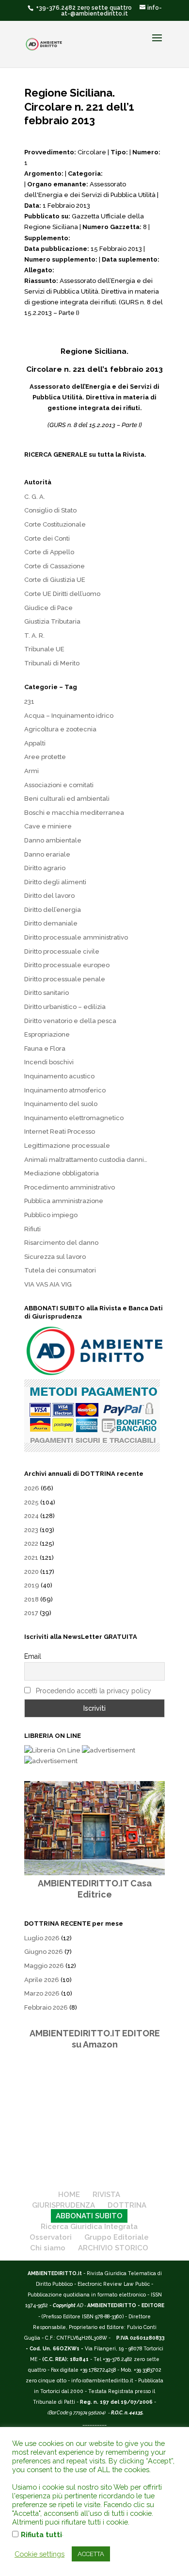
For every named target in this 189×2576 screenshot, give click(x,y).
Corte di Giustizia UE (55, 580)
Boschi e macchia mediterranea (74, 813)
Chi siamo (48, 2248)
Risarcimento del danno (61, 1243)
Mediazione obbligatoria (62, 1173)
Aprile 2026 (42, 1980)
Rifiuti (32, 1229)
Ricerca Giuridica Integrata (89, 2227)
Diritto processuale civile (62, 951)
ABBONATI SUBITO (89, 2216)
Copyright (64, 2305)
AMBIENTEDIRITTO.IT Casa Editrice (95, 1889)
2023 (31, 1530)
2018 (31, 1599)
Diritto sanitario (47, 993)
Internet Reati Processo (60, 1131)
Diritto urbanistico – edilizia (65, 1007)
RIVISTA (106, 2195)
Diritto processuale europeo (67, 965)
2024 (31, 1516)
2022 (31, 1544)
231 (29, 702)
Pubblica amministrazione (64, 1201)
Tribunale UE (44, 649)
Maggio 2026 (44, 1966)
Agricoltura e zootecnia (60, 729)
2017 (31, 1613)
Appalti (35, 743)
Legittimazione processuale (67, 1146)
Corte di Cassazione (55, 566)
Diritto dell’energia (53, 910)
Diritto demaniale (51, 923)
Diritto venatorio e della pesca (70, 1021)
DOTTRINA (127, 2205)
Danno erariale (47, 854)
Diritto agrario (45, 868)
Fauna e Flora (45, 1049)
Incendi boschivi (49, 1062)
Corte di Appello (49, 552)
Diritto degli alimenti (55, 882)
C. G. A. (35, 497)
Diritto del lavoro (49, 896)
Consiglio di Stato (50, 510)
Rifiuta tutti (41, 2535)
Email (33, 1656)
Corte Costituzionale (55, 524)
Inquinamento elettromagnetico (74, 1118)
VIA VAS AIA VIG (48, 1284)
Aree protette (45, 757)
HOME (69, 2195)
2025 (31, 1502)
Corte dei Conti (47, 538)
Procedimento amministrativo (70, 1187)
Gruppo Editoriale (117, 2237)
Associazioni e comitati (59, 785)
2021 (31, 1558)
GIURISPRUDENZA (63, 2205)
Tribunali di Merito (52, 663)
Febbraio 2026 (46, 2007)
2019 (32, 1585)
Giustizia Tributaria (52, 621)
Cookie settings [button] (39, 2554)
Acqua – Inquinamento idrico (69, 716)
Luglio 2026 (42, 1938)
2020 (31, 1572)
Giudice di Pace (48, 608)
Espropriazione (47, 1034)
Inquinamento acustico (59, 1076)
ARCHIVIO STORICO (113, 2248)
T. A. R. (34, 636)
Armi (31, 771)
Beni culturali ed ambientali (67, 799)
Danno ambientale (53, 840)
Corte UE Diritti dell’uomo (62, 594)
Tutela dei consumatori (60, 1270)
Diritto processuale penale (65, 979)
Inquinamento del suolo (61, 1104)
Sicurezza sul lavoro (55, 1257)
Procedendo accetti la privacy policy (94, 1691)
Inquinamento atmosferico (65, 1090)
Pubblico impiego (51, 1215)
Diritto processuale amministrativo (76, 937)
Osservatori (51, 2237)
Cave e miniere (48, 826)
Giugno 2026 (44, 1952)
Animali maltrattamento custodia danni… (86, 1160)
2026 (32, 1488)
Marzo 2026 (42, 1993)
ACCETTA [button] (91, 2554)
